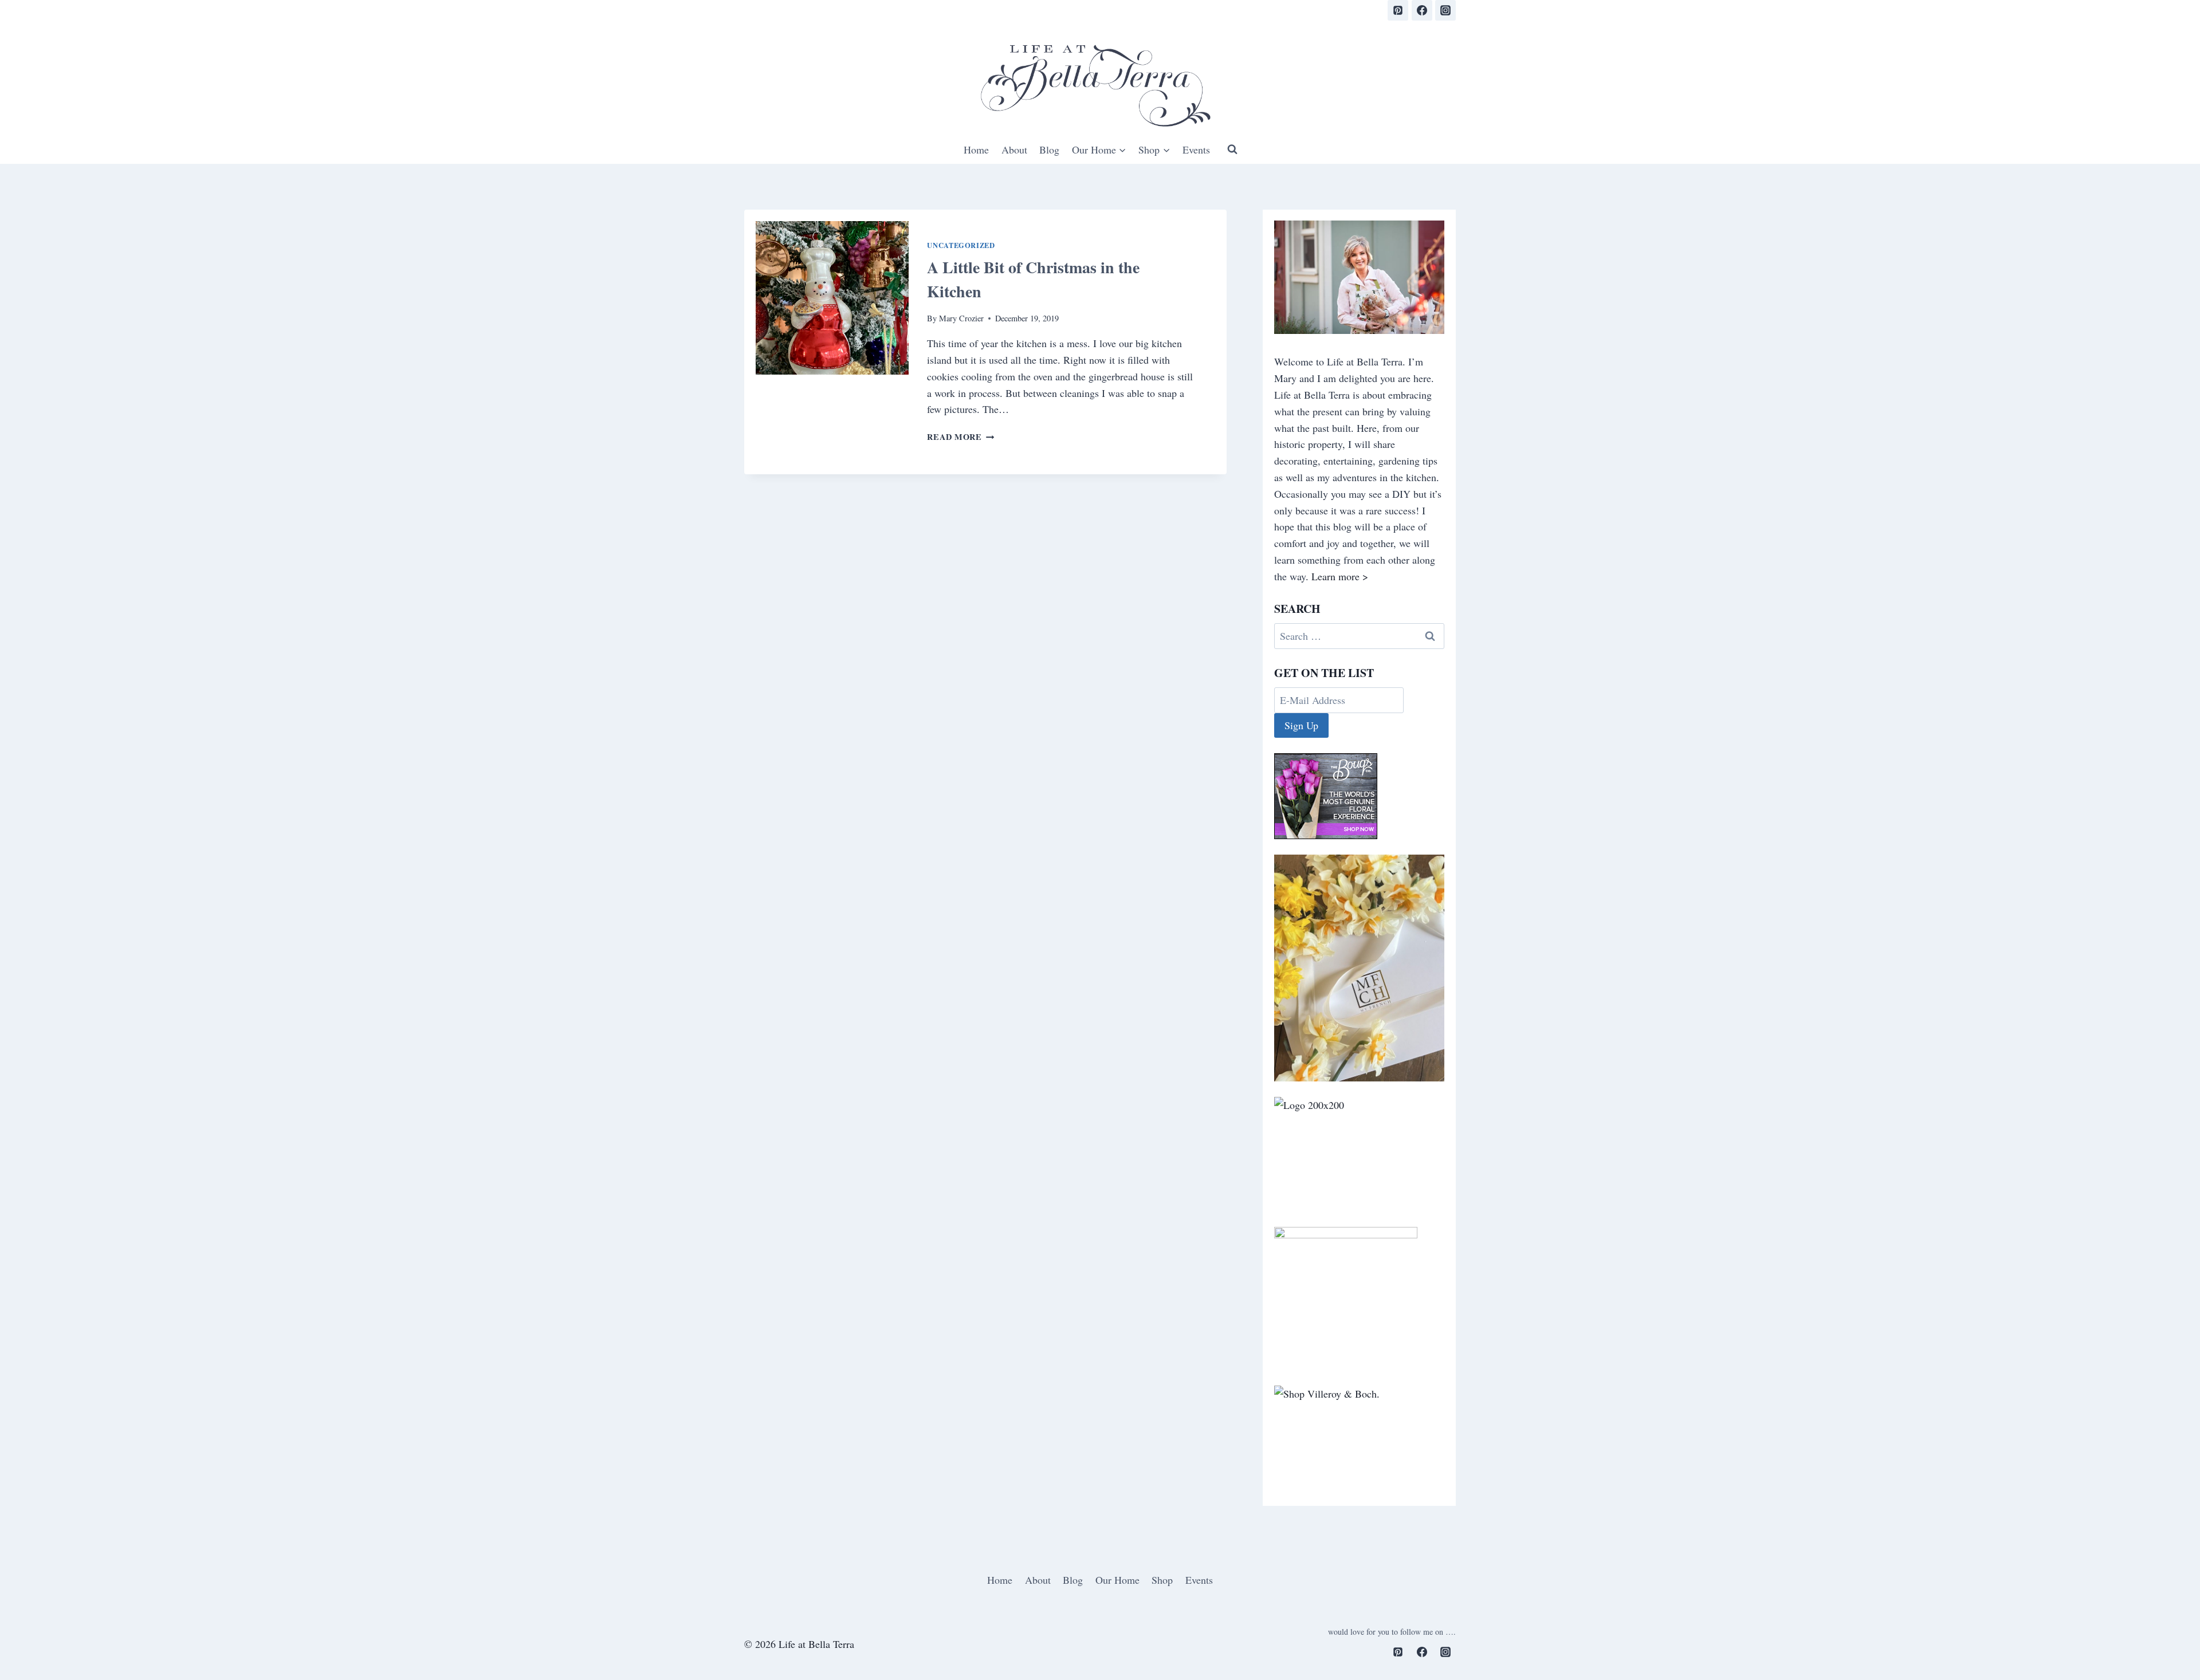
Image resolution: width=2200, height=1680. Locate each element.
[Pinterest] (1398, 10)
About (1014, 149)
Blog (1049, 149)
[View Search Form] (1232, 149)
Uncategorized (961, 245)
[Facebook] (1422, 10)
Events (1196, 149)
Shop (1162, 1580)
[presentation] (832, 298)
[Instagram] (1445, 10)
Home (976, 149)
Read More (960, 437)
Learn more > (1340, 576)
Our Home (1117, 1580)
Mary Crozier (961, 318)
